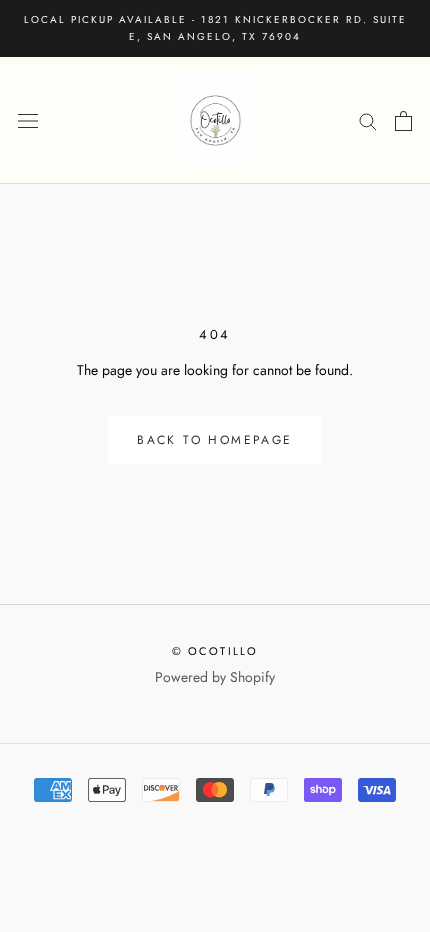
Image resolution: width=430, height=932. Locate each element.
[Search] (368, 120)
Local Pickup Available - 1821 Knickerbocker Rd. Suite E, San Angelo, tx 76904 (215, 28)
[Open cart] (403, 121)
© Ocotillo (215, 651)
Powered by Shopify (215, 677)
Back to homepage (214, 440)
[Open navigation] (28, 121)
